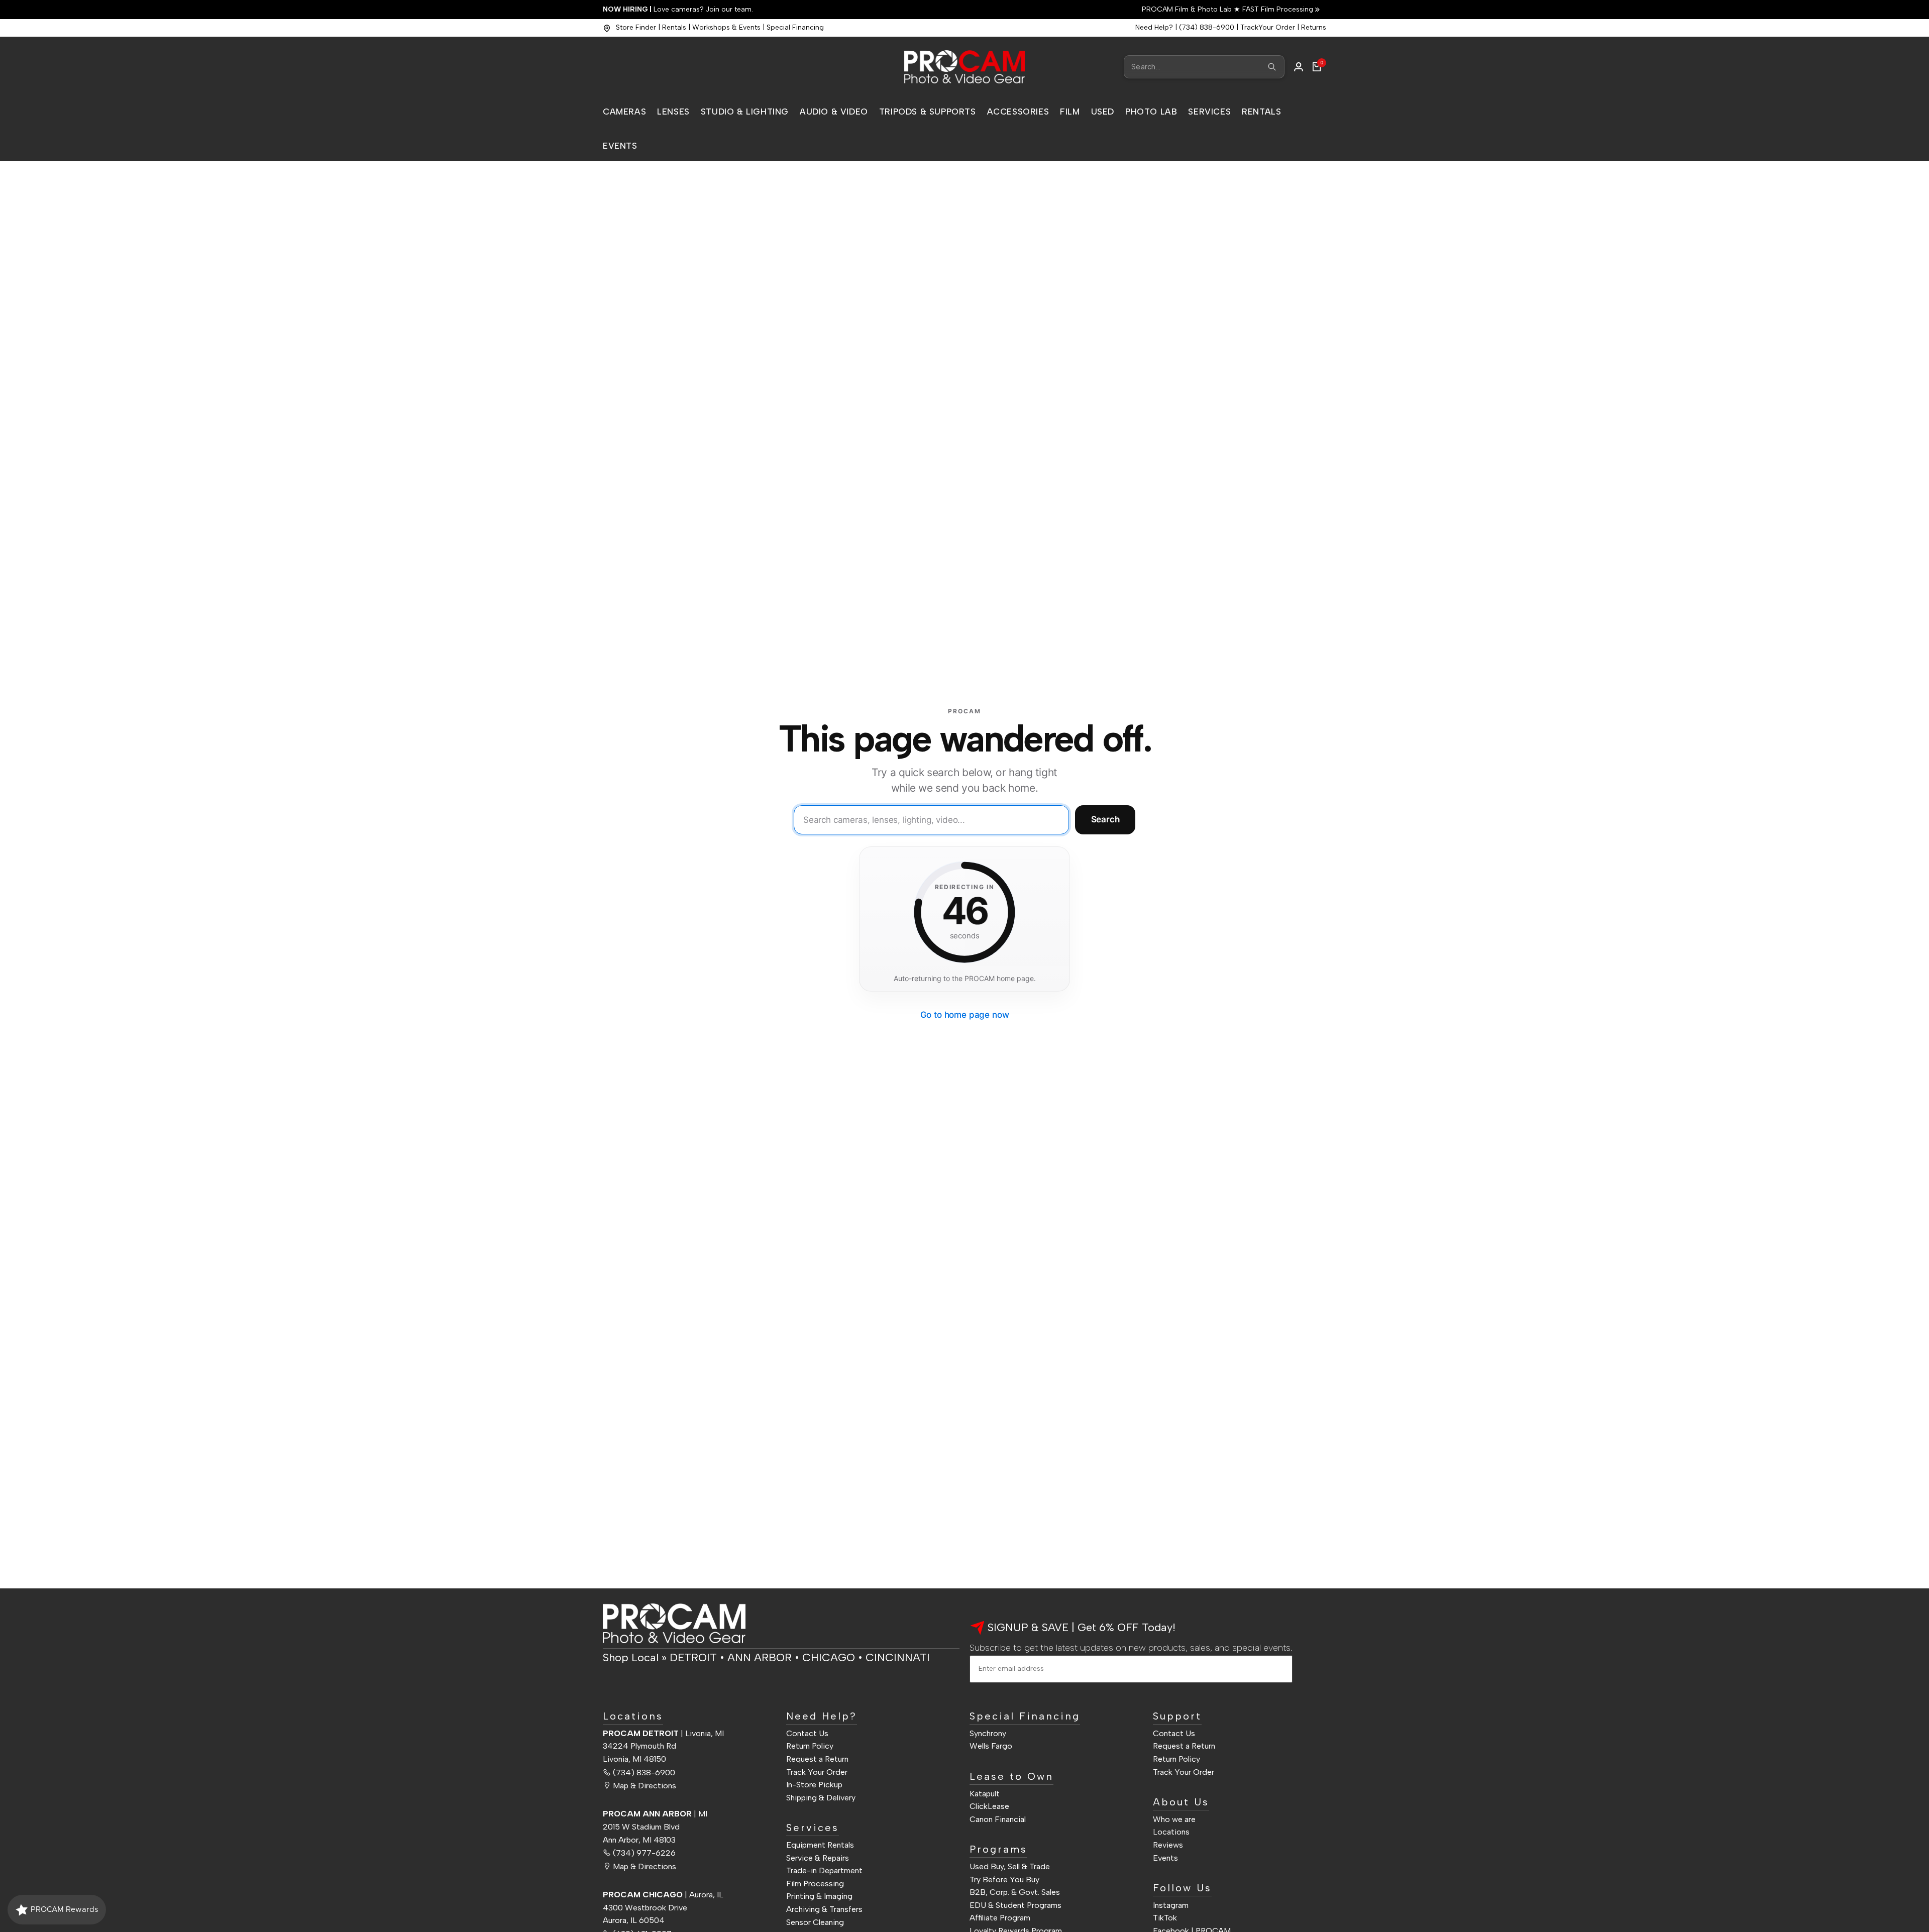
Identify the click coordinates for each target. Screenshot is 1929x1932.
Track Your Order (817, 1772)
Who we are (1174, 1819)
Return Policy (810, 1746)
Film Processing (815, 1884)
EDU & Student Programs (1015, 1905)
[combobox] (1204, 67)
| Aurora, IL (663, 1895)
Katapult (985, 1794)
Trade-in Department (824, 1870)
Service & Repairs (818, 1858)
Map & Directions (645, 1786)
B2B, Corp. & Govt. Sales (1015, 1892)
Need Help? (1154, 27)
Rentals (674, 27)
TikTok (1165, 1918)
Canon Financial (998, 1819)
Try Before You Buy (1004, 1880)
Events (1165, 1858)
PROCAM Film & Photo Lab (1188, 9)
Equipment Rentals (820, 1845)
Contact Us (807, 1733)
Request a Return (817, 1759)
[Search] (1272, 67)
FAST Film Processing (1277, 9)
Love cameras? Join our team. (678, 9)
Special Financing (795, 27)
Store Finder (636, 27)
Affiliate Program (1000, 1918)
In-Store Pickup (814, 1785)
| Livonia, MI (663, 1733)
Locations (1171, 1832)
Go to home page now (965, 1015)
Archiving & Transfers (824, 1909)
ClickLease (989, 1806)
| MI (655, 1814)
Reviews (1168, 1845)
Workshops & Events (726, 27)
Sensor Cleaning (815, 1922)
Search (1105, 819)
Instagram (1171, 1905)
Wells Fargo (991, 1746)
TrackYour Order (1268, 27)
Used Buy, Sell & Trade (1010, 1866)
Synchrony (988, 1733)
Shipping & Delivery (821, 1798)
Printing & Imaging (819, 1896)
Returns (1314, 27)
